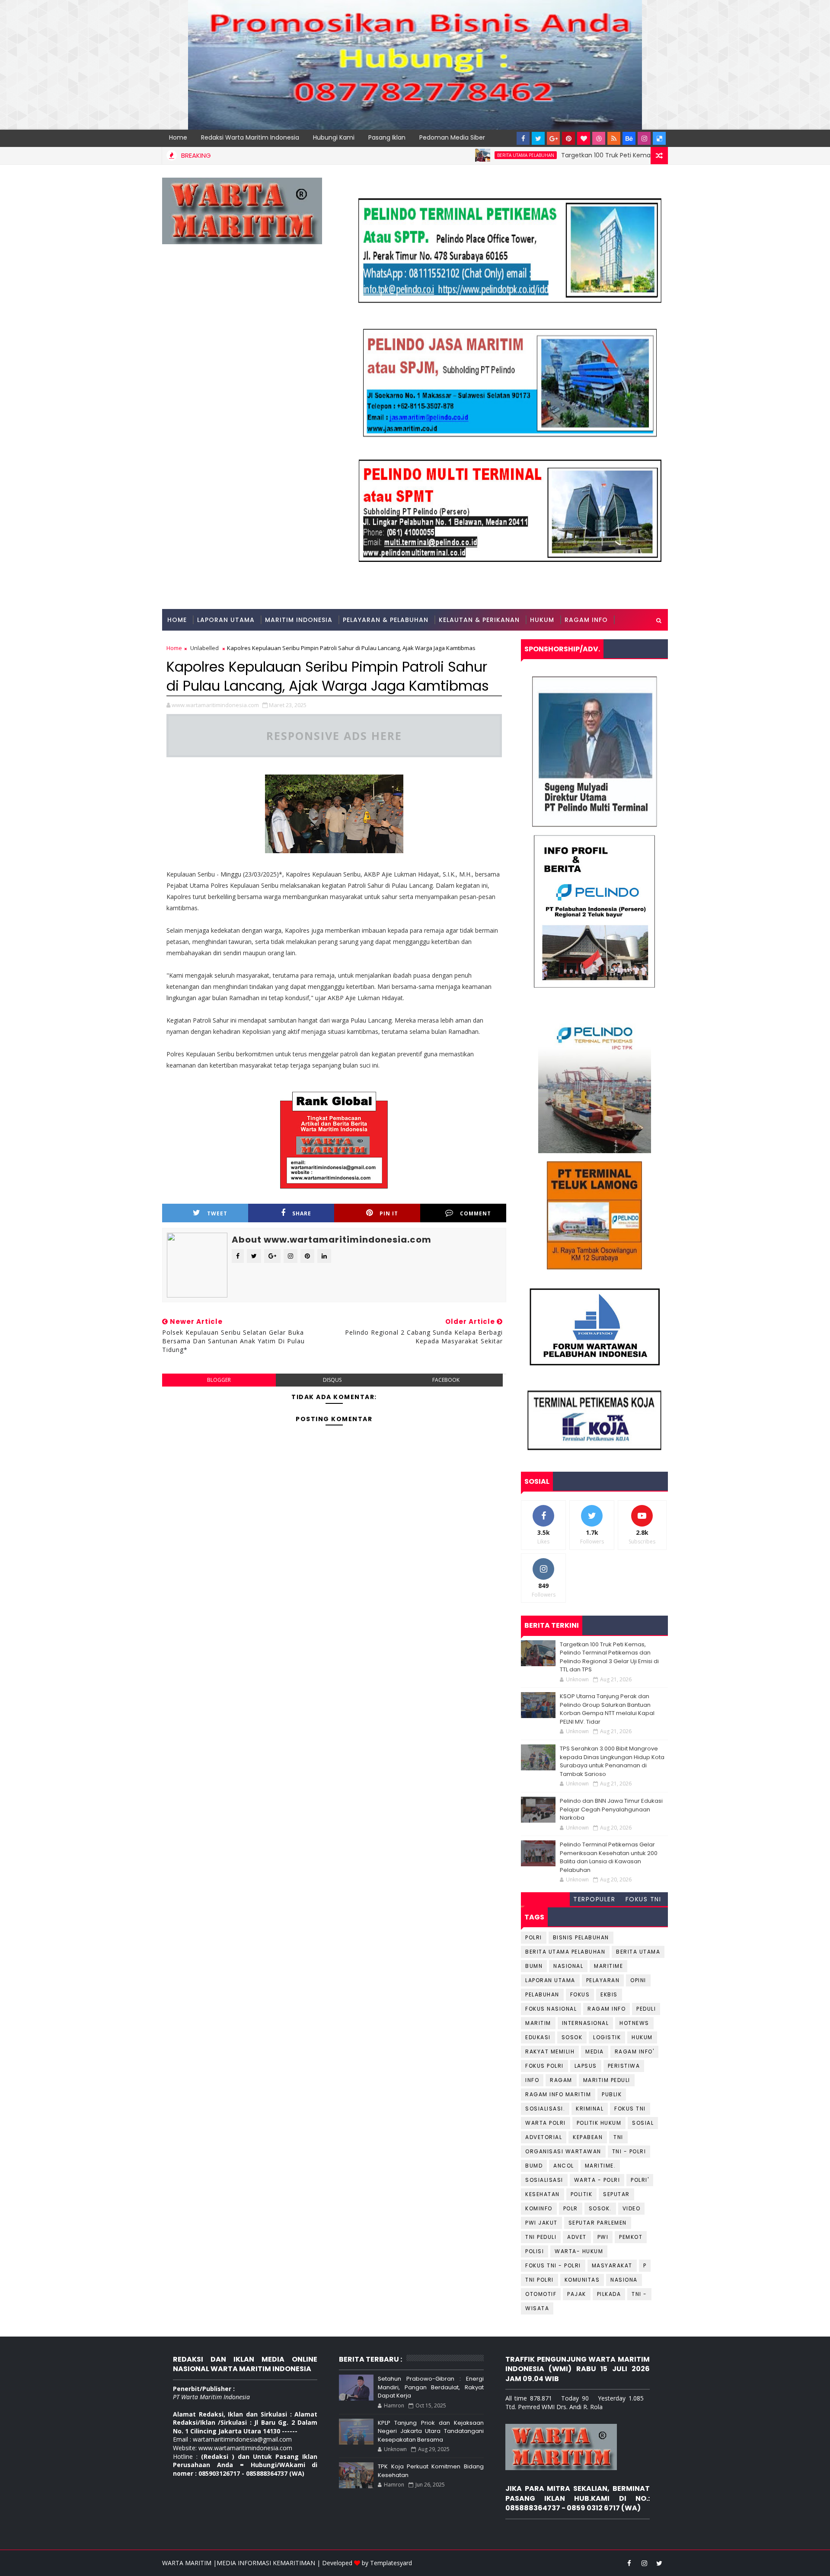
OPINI (638, 1980)
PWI (603, 2237)
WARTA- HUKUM (579, 2251)
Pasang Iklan (387, 137)
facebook (446, 1380)
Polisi (535, 2251)
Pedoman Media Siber (452, 137)
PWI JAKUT (541, 2223)
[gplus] (553, 138)
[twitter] (538, 138)
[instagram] (644, 138)
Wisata (537, 2308)
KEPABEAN (588, 2137)
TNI (618, 2137)
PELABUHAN (542, 1994)
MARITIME (608, 1966)
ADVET (577, 2237)
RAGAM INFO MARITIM (558, 2094)
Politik (582, 2194)
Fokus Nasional (551, 2009)
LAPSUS (586, 2066)
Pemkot (631, 2237)
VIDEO (632, 2208)
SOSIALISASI (544, 2180)
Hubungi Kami (334, 137)
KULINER (181, 641)
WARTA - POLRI (597, 2180)
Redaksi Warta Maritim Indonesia (250, 137)
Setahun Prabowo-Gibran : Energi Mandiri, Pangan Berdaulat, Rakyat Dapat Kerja (431, 2387)
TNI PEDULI (541, 2237)
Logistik (607, 2037)
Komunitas (582, 2280)
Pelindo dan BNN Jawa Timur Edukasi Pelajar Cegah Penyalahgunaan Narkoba (611, 1809)
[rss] (614, 138)
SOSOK (572, 2037)
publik (612, 2094)
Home (178, 137)
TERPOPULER (594, 1899)
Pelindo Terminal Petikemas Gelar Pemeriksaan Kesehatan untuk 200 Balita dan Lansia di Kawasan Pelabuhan (609, 1857)
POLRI (534, 1937)
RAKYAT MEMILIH (550, 2052)
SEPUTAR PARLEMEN (598, 2223)
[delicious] (659, 138)
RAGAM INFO (586, 620)
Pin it (389, 1213)
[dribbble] (599, 138)
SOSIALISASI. (545, 2109)
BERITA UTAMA (638, 1952)
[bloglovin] (584, 138)
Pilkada (609, 2294)
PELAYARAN (603, 1980)
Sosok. (600, 2208)
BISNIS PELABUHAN (581, 1937)
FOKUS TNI (643, 1899)
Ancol (564, 2166)
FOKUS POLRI (544, 2066)
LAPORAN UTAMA (226, 620)
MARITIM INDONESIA (299, 620)
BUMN (534, 1966)
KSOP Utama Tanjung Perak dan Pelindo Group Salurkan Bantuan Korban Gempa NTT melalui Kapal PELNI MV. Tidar (607, 1709)
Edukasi (538, 2037)
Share (302, 1213)
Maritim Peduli (607, 2080)
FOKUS (580, 1994)
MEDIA (595, 2052)
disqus (332, 1380)
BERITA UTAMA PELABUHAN (456, 155)
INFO (532, 2080)
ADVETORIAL (544, 2137)
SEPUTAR (616, 2194)
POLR (571, 2208)
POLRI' (640, 2180)
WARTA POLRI (546, 2123)
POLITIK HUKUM (599, 2123)
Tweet (217, 1213)
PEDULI (646, 2009)
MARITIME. (600, 2166)
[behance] (629, 138)
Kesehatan (543, 2194)
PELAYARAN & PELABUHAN (386, 620)
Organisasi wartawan (563, 2151)
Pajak (577, 2294)
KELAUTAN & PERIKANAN (479, 620)
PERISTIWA (624, 2066)
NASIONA (624, 2280)
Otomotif (541, 2294)
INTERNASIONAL (586, 2023)
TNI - (639, 2294)
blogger (219, 1380)
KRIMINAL (590, 2109)
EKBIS (609, 1994)
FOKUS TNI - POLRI (553, 2265)
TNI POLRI (539, 2280)
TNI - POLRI (629, 2151)
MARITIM (538, 2023)
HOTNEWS (634, 2023)
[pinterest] (568, 138)
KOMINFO (539, 2208)
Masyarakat (612, 2265)
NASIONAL (568, 1966)
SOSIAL (643, 2123)
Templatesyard (391, 2563)
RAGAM (561, 2080)
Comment (476, 1213)
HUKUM (542, 620)
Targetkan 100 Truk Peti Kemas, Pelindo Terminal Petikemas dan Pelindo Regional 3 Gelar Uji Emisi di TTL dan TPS (609, 1657)
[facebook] (523, 138)
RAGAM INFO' (635, 2052)
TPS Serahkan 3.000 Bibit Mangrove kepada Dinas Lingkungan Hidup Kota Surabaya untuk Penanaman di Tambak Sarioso (612, 1761)
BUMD (534, 2166)
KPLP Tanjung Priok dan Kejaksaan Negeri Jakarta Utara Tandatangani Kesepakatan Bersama (431, 2431)
